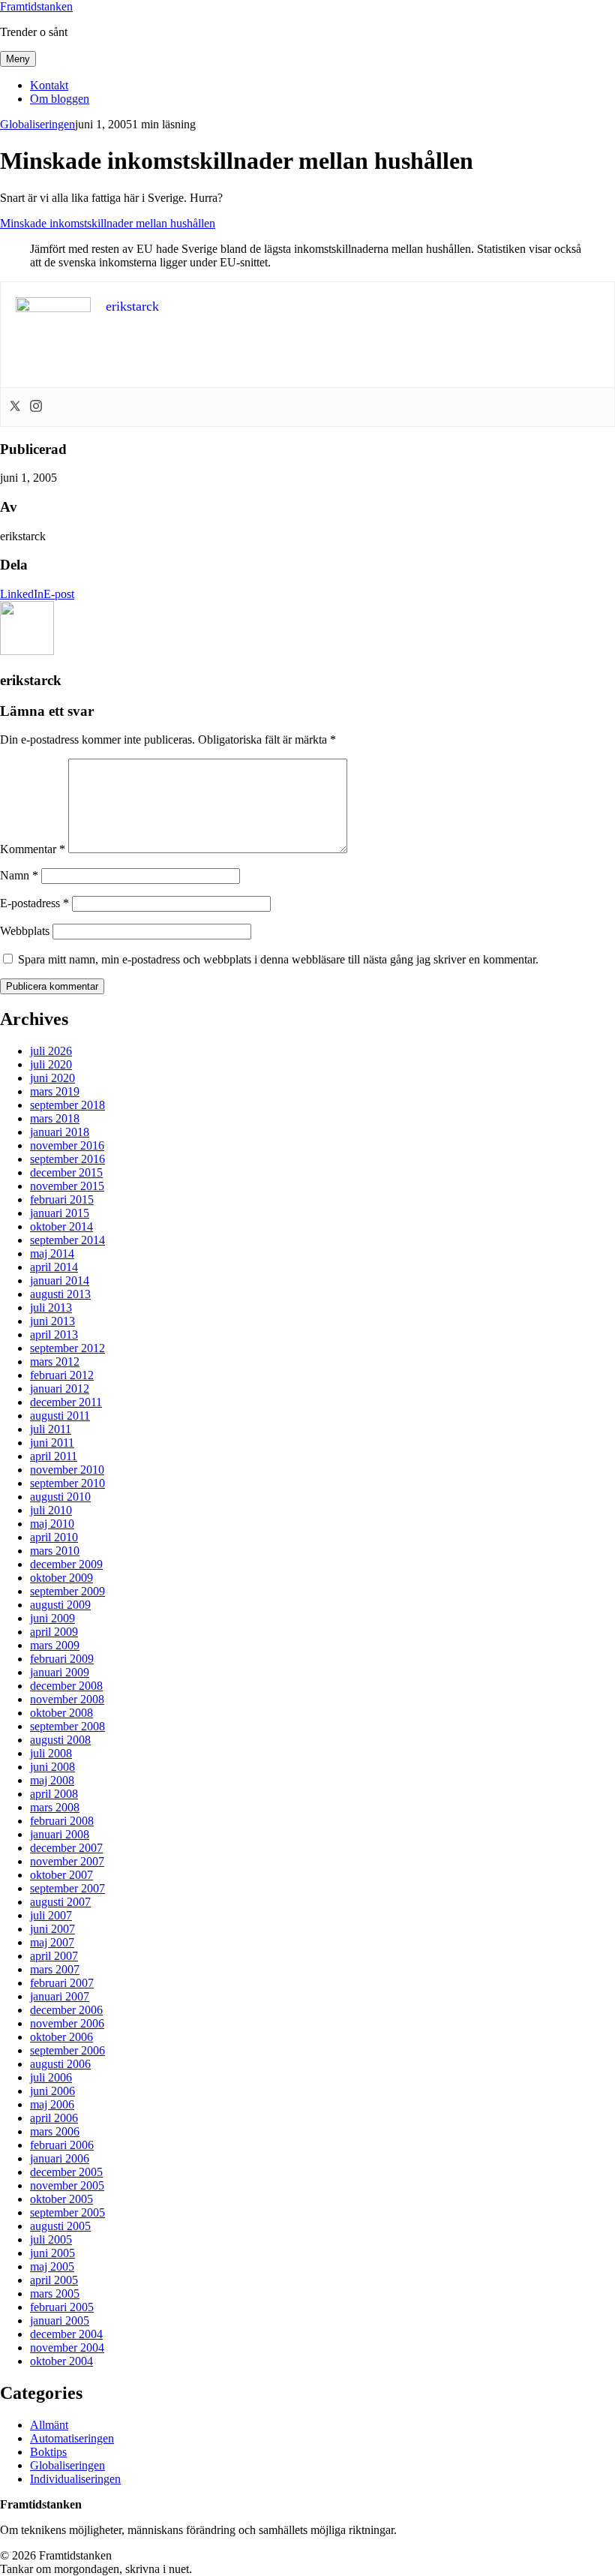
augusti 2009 (60, 1605)
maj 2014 (52, 1253)
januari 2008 (60, 1834)
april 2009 (54, 1632)
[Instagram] (36, 407)
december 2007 (66, 1848)
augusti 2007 (60, 1902)
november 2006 (67, 2023)
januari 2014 (60, 1280)
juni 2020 (52, 1078)
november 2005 (67, 2185)
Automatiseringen (72, 2438)
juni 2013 (52, 1321)
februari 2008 (62, 1821)
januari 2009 (60, 1672)
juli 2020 (51, 1064)
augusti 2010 (60, 1497)
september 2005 (67, 2212)
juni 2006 (52, 2091)
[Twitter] (15, 407)
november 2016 (67, 1145)
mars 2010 (55, 1551)
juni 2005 (52, 2253)
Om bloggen (60, 99)
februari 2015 (62, 1199)
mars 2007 (55, 1969)
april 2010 (54, 1537)
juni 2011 (52, 1443)
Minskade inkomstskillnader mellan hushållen (108, 223)
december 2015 (66, 1172)
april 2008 (54, 1794)
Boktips (48, 2452)
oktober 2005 (61, 2199)
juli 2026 (51, 1051)
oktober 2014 (61, 1226)
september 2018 (67, 1105)
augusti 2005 (60, 2226)
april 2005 (54, 2280)
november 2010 (67, 1470)
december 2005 (66, 2172)
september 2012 (67, 1348)
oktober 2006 (61, 2037)
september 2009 (67, 1591)
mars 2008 (55, 1807)
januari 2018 (60, 1132)
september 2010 (67, 1483)
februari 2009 (62, 1659)
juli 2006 (51, 2077)
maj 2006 (52, 2104)
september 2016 (67, 1159)
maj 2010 (52, 1524)
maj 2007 (52, 1942)
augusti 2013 (60, 1294)
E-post (59, 594)
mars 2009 (55, 1645)
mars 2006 (55, 2131)
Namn (19, 875)
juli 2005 (51, 2239)
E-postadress (34, 903)
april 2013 (54, 1335)
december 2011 (66, 1402)
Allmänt (49, 2425)
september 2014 (67, 1240)
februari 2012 (62, 1375)
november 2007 (67, 1861)
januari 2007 (60, 1996)
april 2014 (54, 1267)
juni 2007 (52, 1929)
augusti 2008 (60, 1740)
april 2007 (54, 1956)
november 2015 (67, 1186)
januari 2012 (60, 1389)
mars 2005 (55, 2293)
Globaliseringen (37, 124)
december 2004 (66, 2334)
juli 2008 (51, 1753)
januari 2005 (60, 2321)
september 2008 (67, 1726)
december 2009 (66, 1564)
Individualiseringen (75, 2479)
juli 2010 (51, 1510)
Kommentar (33, 849)
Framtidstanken (36, 6)
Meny (18, 59)
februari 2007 (62, 1983)
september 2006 (67, 2050)
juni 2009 (52, 1618)
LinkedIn (22, 594)
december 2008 (66, 1686)
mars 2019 (55, 1091)
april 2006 (54, 2118)
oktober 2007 (61, 1875)
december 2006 (66, 2010)
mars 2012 (55, 1362)
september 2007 (67, 1888)
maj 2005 (52, 2266)
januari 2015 (60, 1213)
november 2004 (67, 2348)
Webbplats (25, 931)
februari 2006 (62, 2145)
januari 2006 (60, 2158)
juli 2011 (51, 1429)
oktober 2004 (61, 2361)
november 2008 (67, 1699)
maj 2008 (52, 1780)
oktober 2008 (61, 1713)
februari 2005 (62, 2307)
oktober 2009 (61, 1578)
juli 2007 (51, 1915)
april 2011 (54, 1456)
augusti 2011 (60, 1416)
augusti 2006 (60, 2064)
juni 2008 (52, 1767)
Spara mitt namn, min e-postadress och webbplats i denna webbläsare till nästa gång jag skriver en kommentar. (278, 959)
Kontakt (49, 85)
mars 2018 (55, 1118)
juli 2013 (51, 1308)
